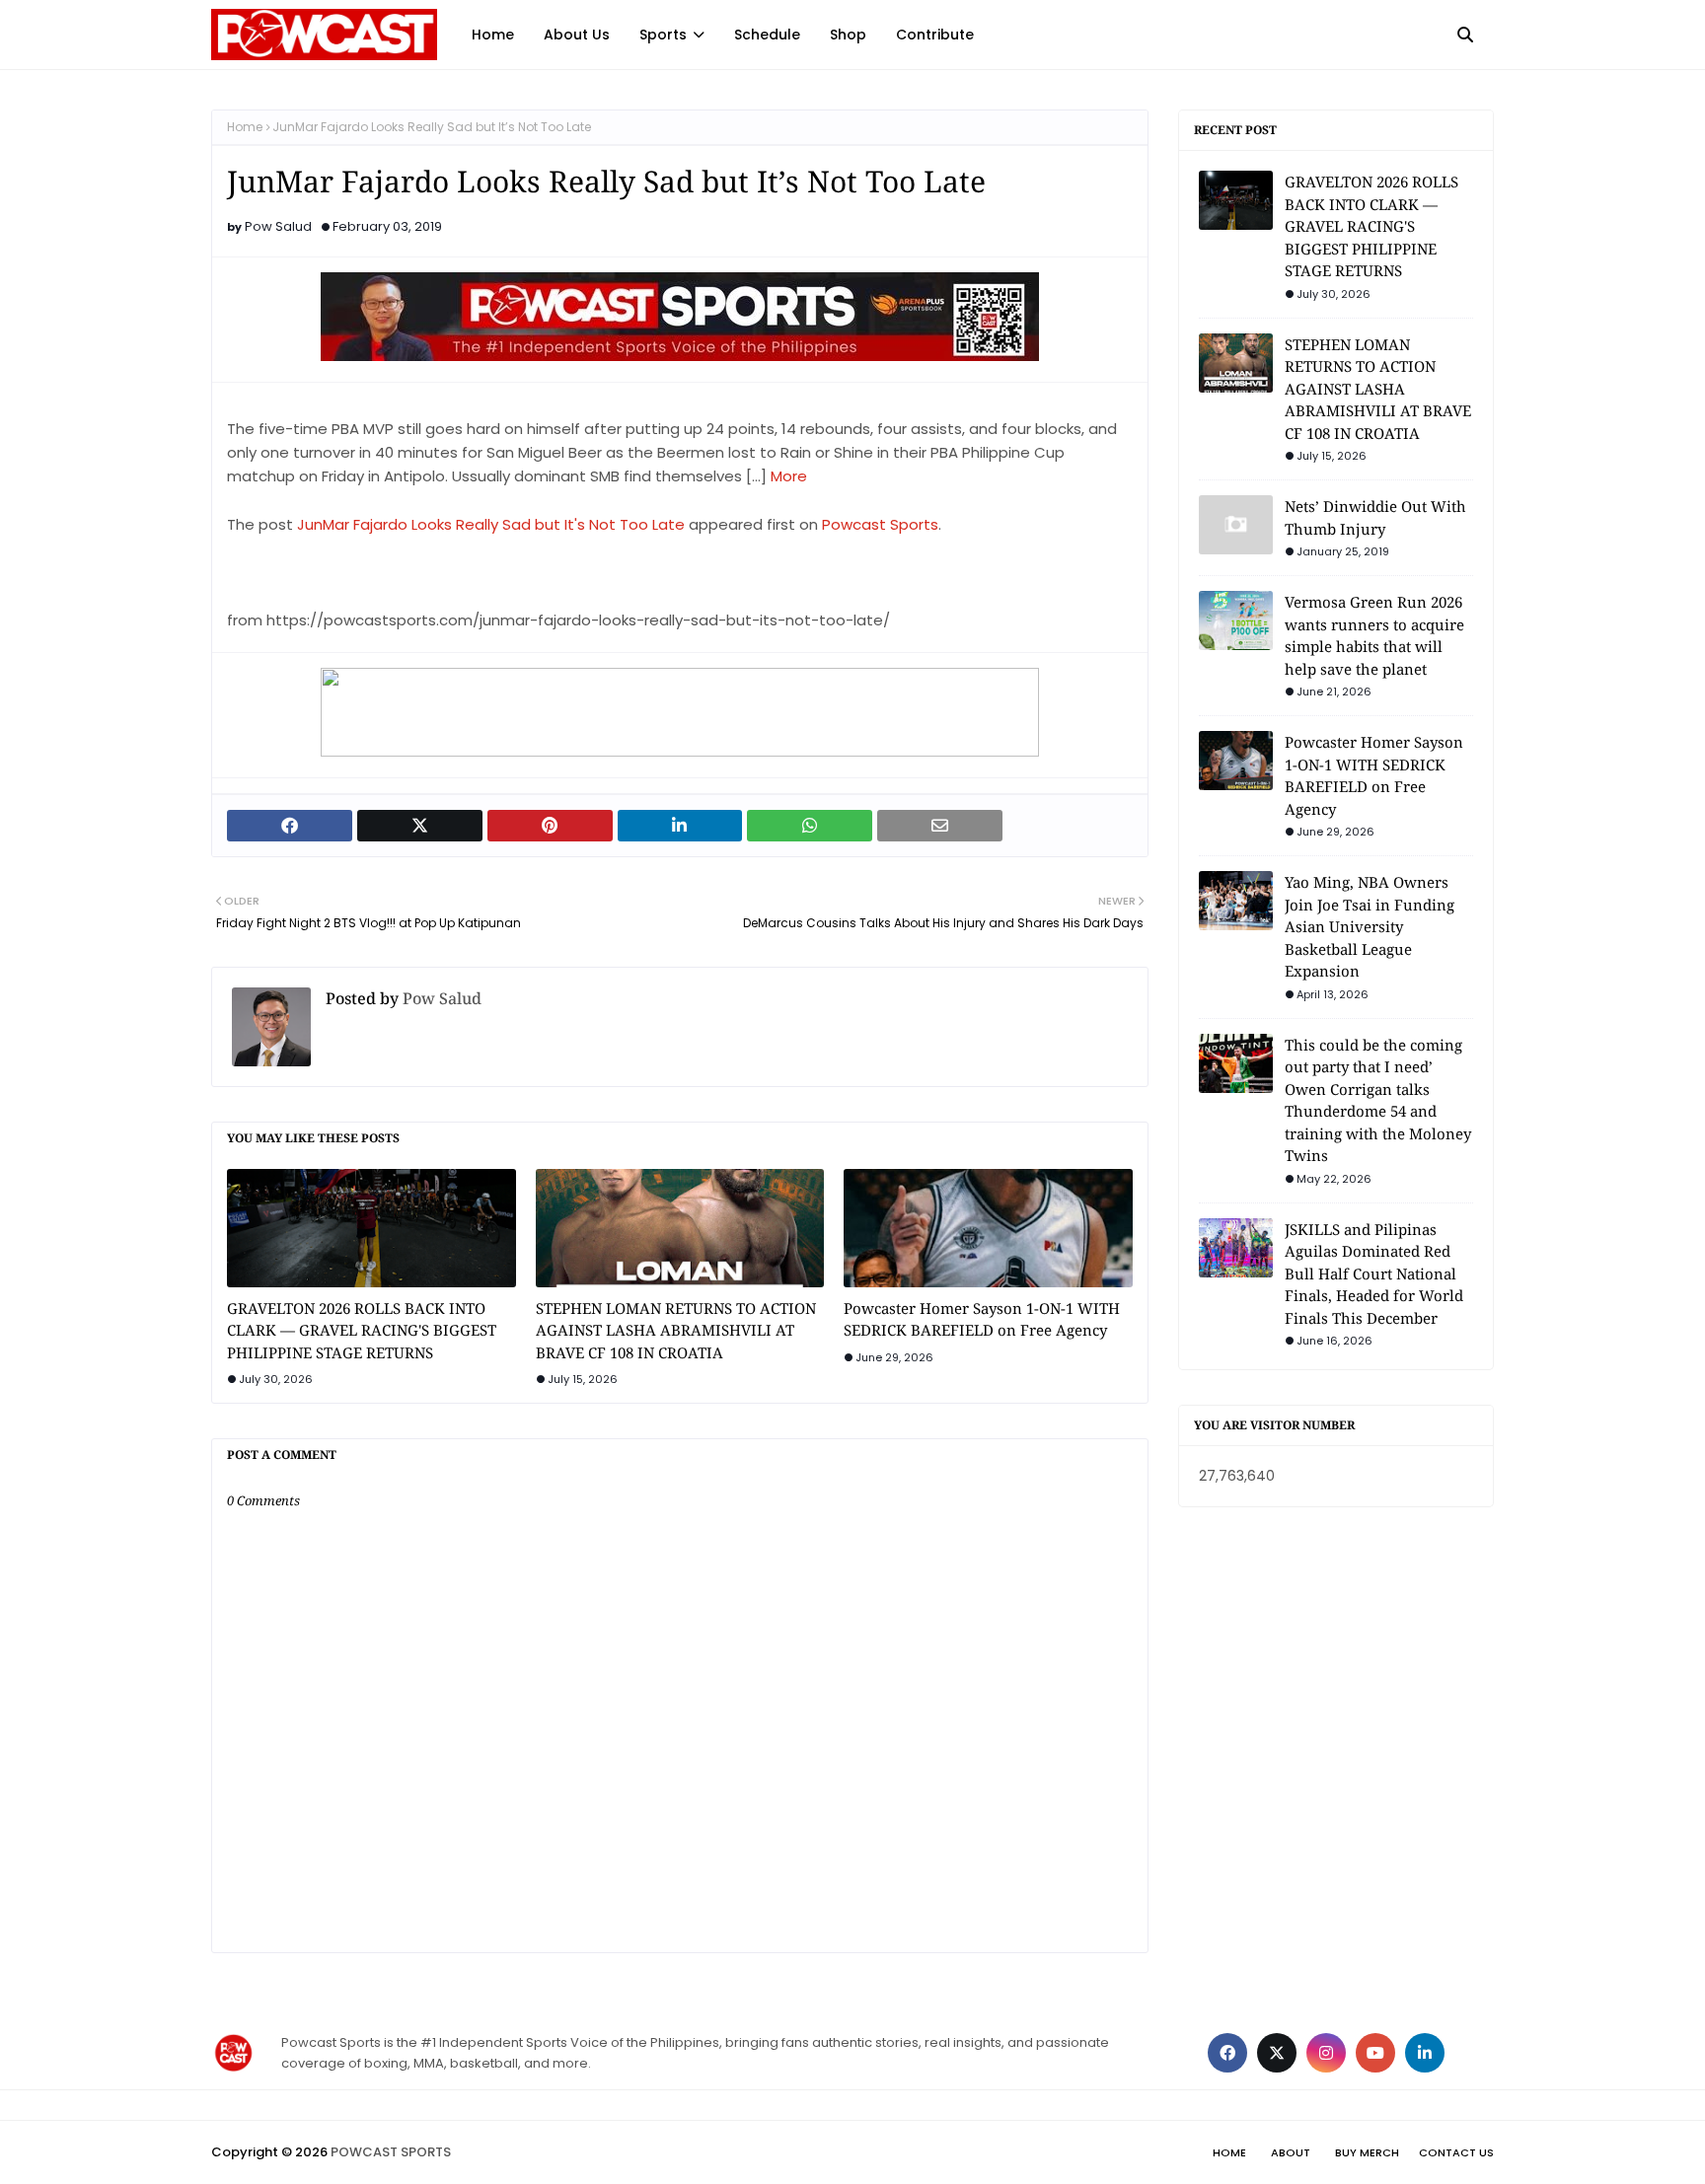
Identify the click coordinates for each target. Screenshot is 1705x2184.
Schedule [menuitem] (767, 35)
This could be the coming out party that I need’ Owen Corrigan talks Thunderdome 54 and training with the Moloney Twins (1378, 1100)
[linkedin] (1425, 2053)
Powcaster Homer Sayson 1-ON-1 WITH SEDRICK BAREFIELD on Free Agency (982, 1319)
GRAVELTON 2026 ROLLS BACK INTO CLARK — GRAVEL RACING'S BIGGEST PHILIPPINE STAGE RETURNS (362, 1330)
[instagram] (1326, 2053)
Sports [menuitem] (663, 35)
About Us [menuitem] (577, 35)
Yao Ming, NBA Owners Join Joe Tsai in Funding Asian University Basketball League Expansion (1370, 926)
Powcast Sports (880, 524)
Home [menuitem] (493, 35)
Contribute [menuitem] (935, 35)
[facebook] (1227, 2053)
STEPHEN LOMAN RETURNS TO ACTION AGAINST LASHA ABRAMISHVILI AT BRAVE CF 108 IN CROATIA (676, 1330)
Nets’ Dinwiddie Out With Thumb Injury (1375, 517)
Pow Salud (278, 226)
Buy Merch (1367, 2152)
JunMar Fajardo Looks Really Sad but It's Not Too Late (491, 524)
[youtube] (1375, 2053)
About (1291, 2152)
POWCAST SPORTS (391, 2152)
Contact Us (1456, 2152)
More (789, 476)
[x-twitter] (1277, 2053)
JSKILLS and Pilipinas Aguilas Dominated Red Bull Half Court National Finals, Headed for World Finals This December (1374, 1274)
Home (245, 127)
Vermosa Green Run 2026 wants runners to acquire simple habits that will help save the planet (1374, 635)
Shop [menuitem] (848, 35)
